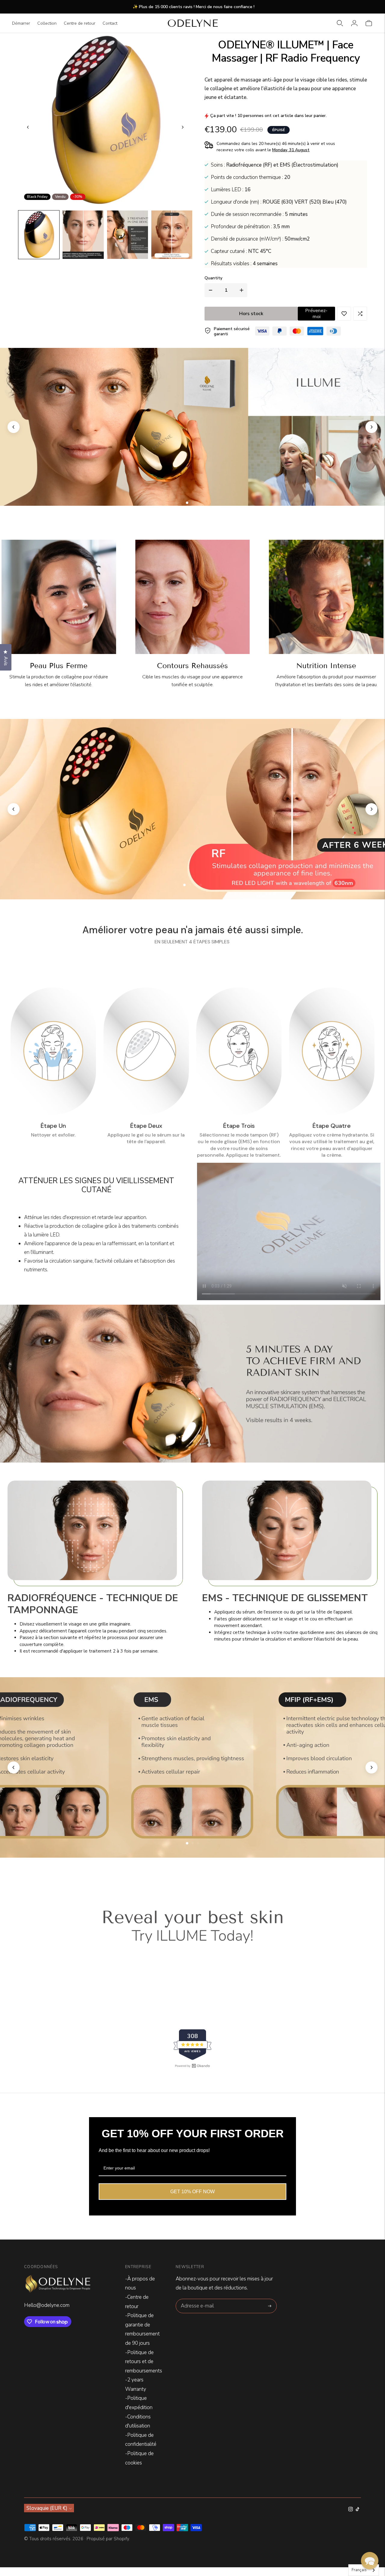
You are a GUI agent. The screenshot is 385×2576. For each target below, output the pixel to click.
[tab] (187, 503)
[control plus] (243, 290)
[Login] (354, 23)
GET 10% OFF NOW (192, 2192)
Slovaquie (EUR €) (47, 2508)
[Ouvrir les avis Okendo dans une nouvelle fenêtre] (192, 2066)
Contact (110, 23)
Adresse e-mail (197, 2300)
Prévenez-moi (316, 314)
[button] (39, 235)
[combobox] (364, 2570)
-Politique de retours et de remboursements (144, 2362)
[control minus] (209, 290)
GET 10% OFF (192, 1345)
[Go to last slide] (28, 127)
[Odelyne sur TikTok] (357, 2510)
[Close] (230, 1219)
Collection (47, 23)
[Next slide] (183, 127)
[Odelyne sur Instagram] (351, 2510)
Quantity (213, 278)
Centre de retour (80, 23)
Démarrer (21, 23)
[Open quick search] (340, 23)
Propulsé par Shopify (108, 2539)
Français (359, 2570)
